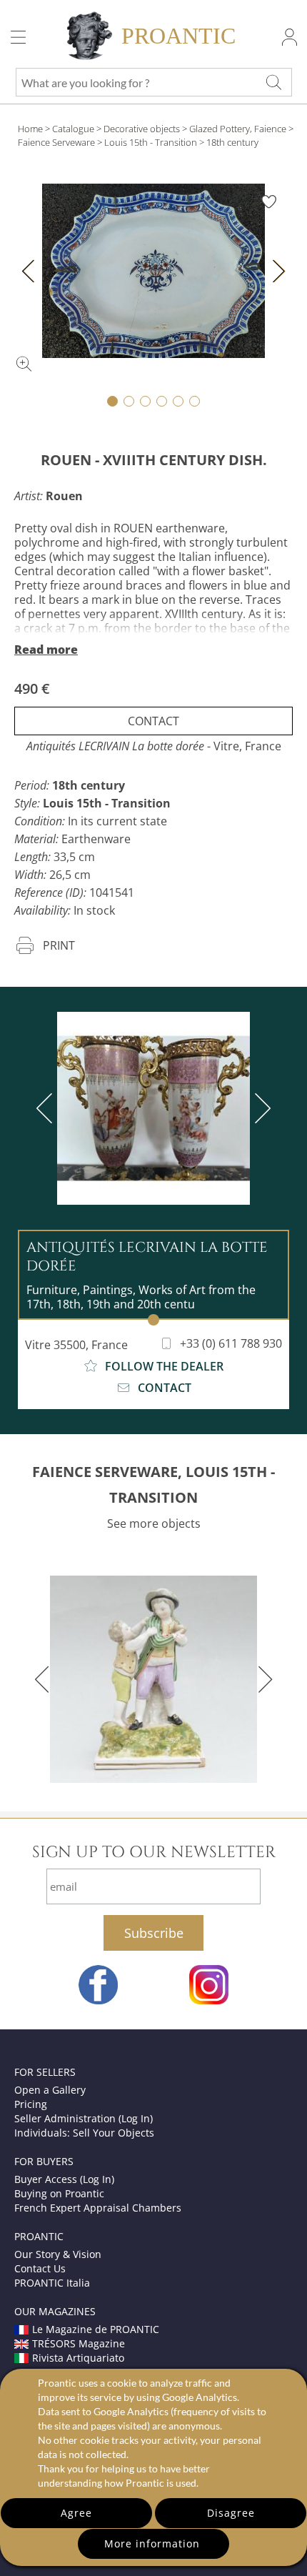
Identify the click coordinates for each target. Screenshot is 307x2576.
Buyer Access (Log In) (64, 2179)
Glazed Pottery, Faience (238, 129)
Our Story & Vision (58, 2254)
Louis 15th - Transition (151, 142)
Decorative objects (142, 129)
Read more (46, 650)
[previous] (47, 1108)
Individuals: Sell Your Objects (84, 2133)
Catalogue (73, 129)
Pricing (31, 2104)
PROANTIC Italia (52, 2283)
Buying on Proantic (59, 2193)
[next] (260, 1108)
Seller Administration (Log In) (84, 2118)
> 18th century (229, 142)
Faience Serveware (56, 142)
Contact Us (40, 2268)
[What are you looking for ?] (273, 82)
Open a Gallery (50, 2090)
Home (30, 129)
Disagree (231, 2513)
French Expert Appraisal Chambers (98, 2208)
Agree (76, 2513)
